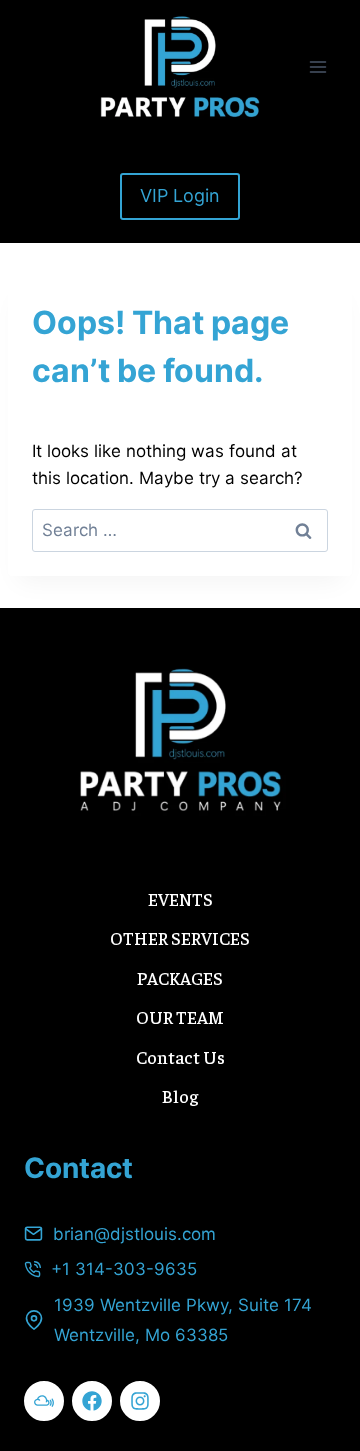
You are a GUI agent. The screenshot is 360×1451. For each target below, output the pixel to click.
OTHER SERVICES (180, 937)
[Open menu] (317, 66)
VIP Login (180, 195)
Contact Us (180, 1056)
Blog (180, 1095)
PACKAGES (180, 977)
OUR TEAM (180, 1016)
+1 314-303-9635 (124, 1269)
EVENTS (180, 898)
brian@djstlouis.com (134, 1234)
